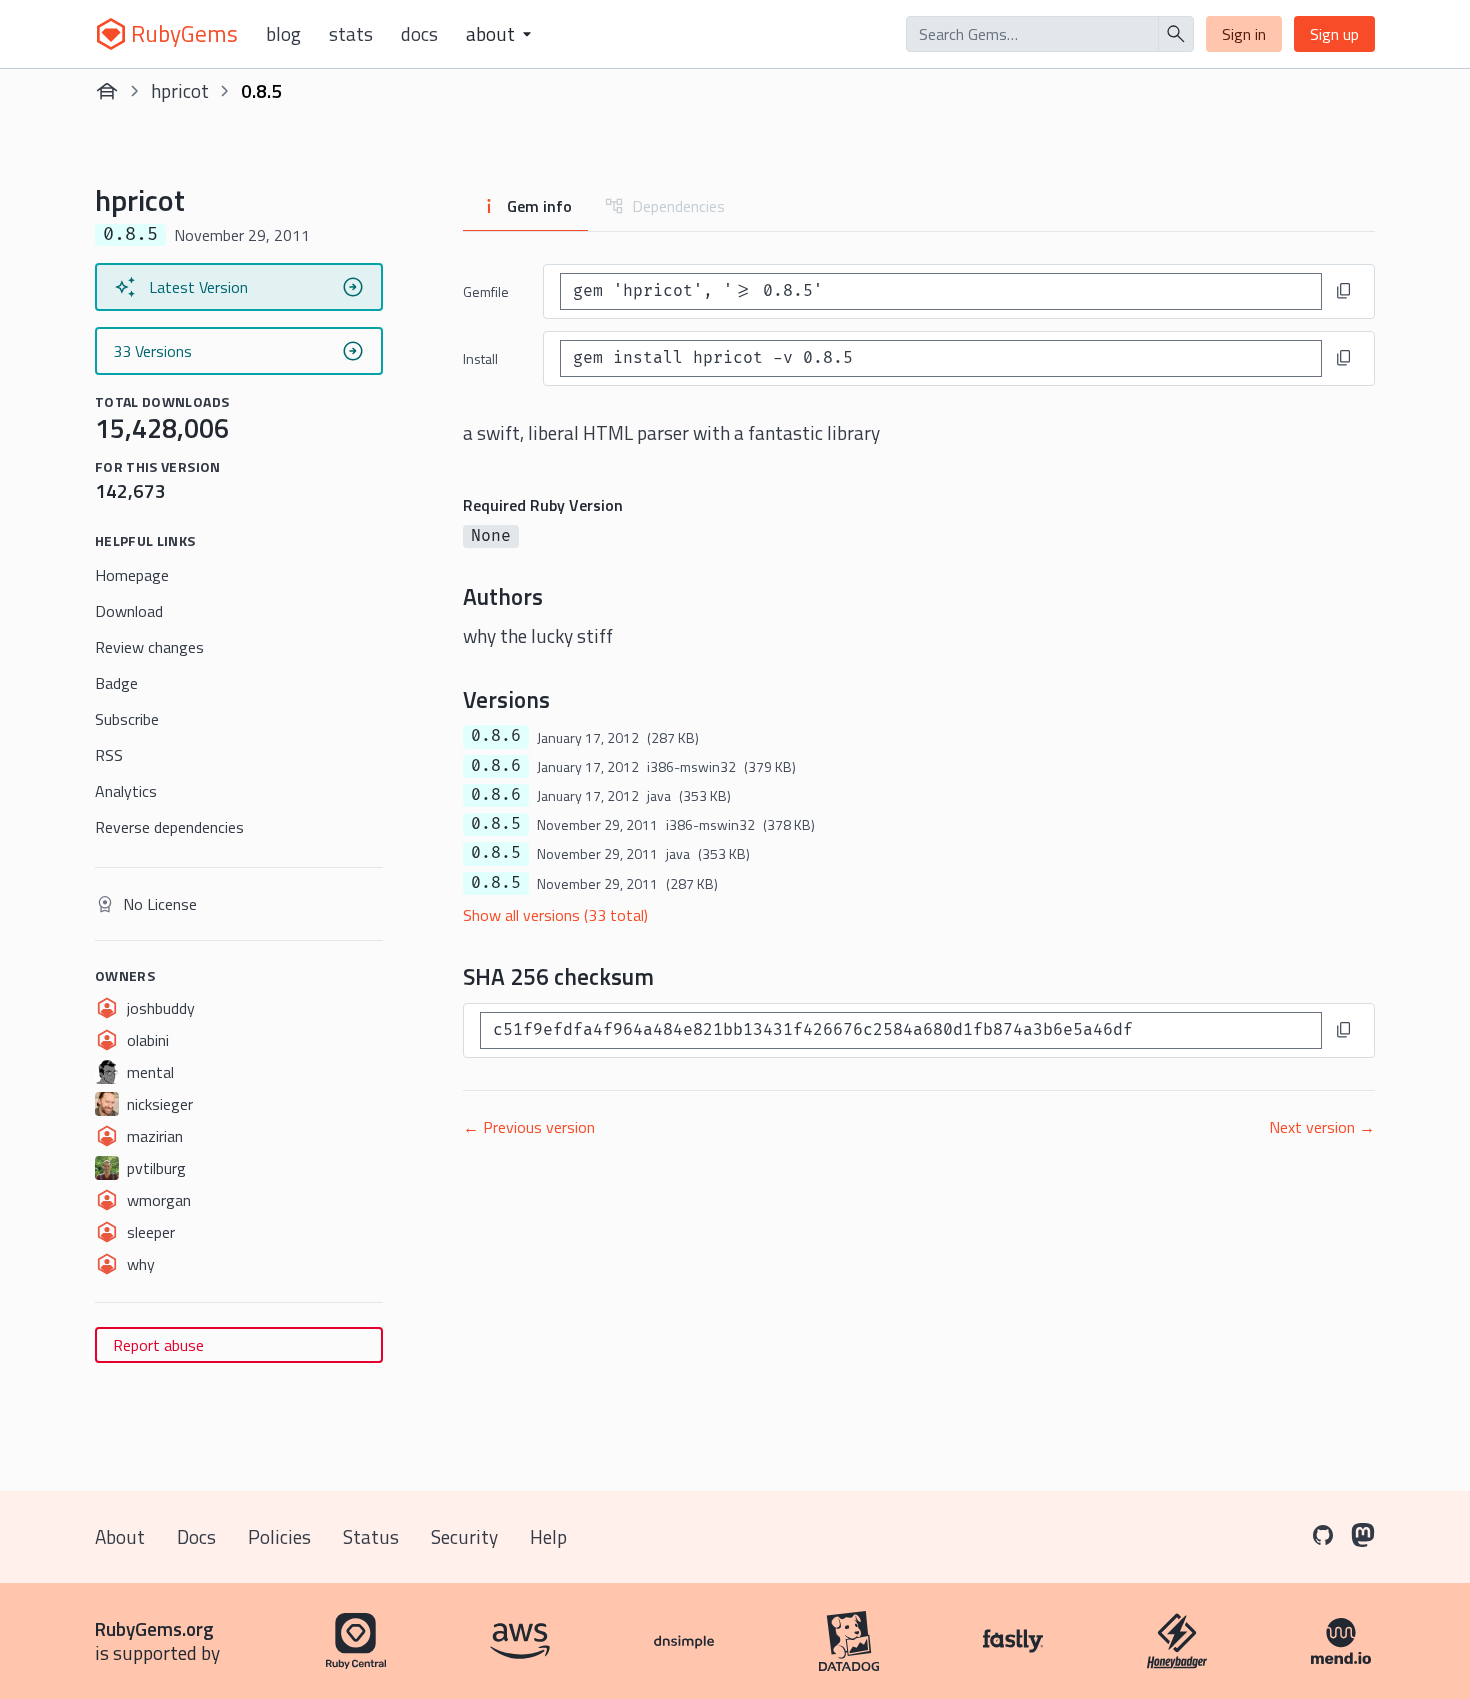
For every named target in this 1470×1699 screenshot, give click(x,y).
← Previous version (529, 1127)
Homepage (132, 575)
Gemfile (486, 291)
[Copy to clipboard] (1344, 291)
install (480, 358)
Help (548, 1536)
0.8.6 (496, 736)
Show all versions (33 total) (555, 915)
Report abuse (158, 1345)
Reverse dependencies (169, 827)
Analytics (126, 791)
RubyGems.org (154, 1628)
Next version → (1322, 1127)
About (120, 1536)
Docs (419, 34)
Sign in (1244, 34)
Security (464, 1536)
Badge (116, 683)
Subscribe (127, 719)
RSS (109, 755)
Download (129, 611)
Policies (279, 1536)
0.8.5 (496, 824)
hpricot (180, 90)
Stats (351, 34)
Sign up (1334, 34)
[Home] (107, 91)
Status (371, 1536)
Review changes (149, 647)
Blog (283, 34)
